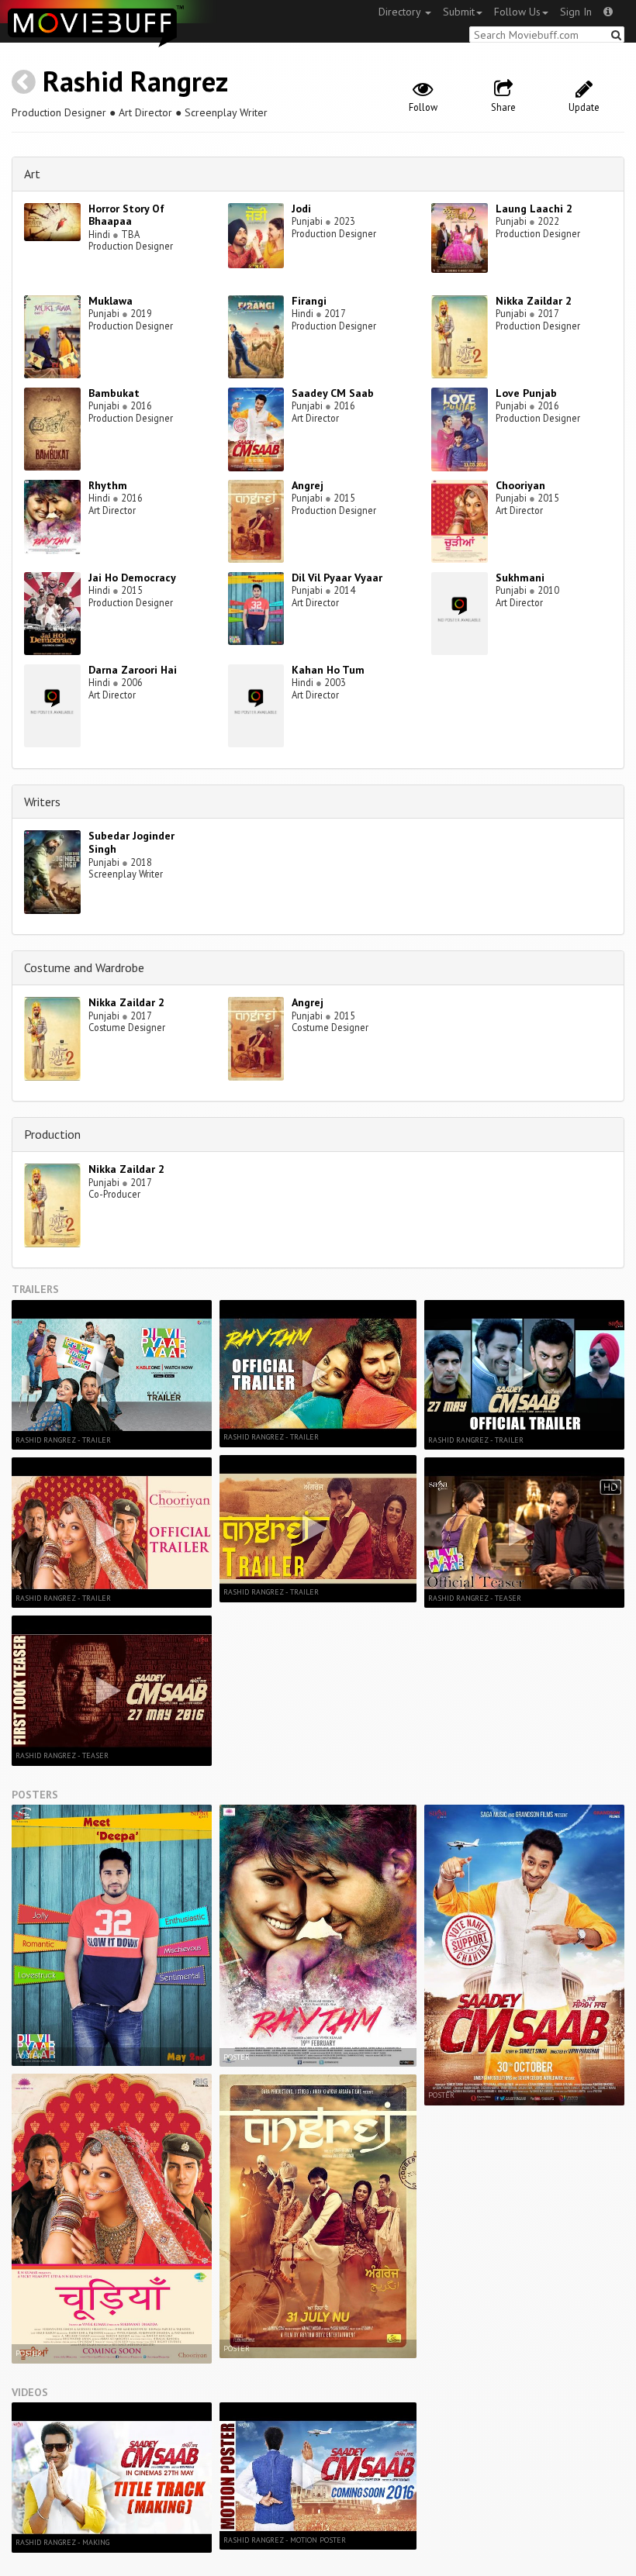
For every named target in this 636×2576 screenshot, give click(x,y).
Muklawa (111, 301)
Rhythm (108, 485)
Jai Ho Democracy (132, 578)
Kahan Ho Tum (328, 670)
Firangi (309, 301)
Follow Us (517, 12)
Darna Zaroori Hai (133, 670)
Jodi (301, 209)
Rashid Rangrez (135, 81)
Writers (42, 802)
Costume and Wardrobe (84, 967)
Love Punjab (526, 393)
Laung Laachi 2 (534, 209)
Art (32, 174)
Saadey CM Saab (333, 393)
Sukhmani (520, 578)
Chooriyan (520, 485)
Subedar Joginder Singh (131, 842)
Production (52, 1134)
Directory (401, 12)
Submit (459, 12)
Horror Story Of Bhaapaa (126, 215)
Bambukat (114, 393)
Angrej (308, 485)
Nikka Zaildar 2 (534, 301)
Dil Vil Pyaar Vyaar (337, 578)
